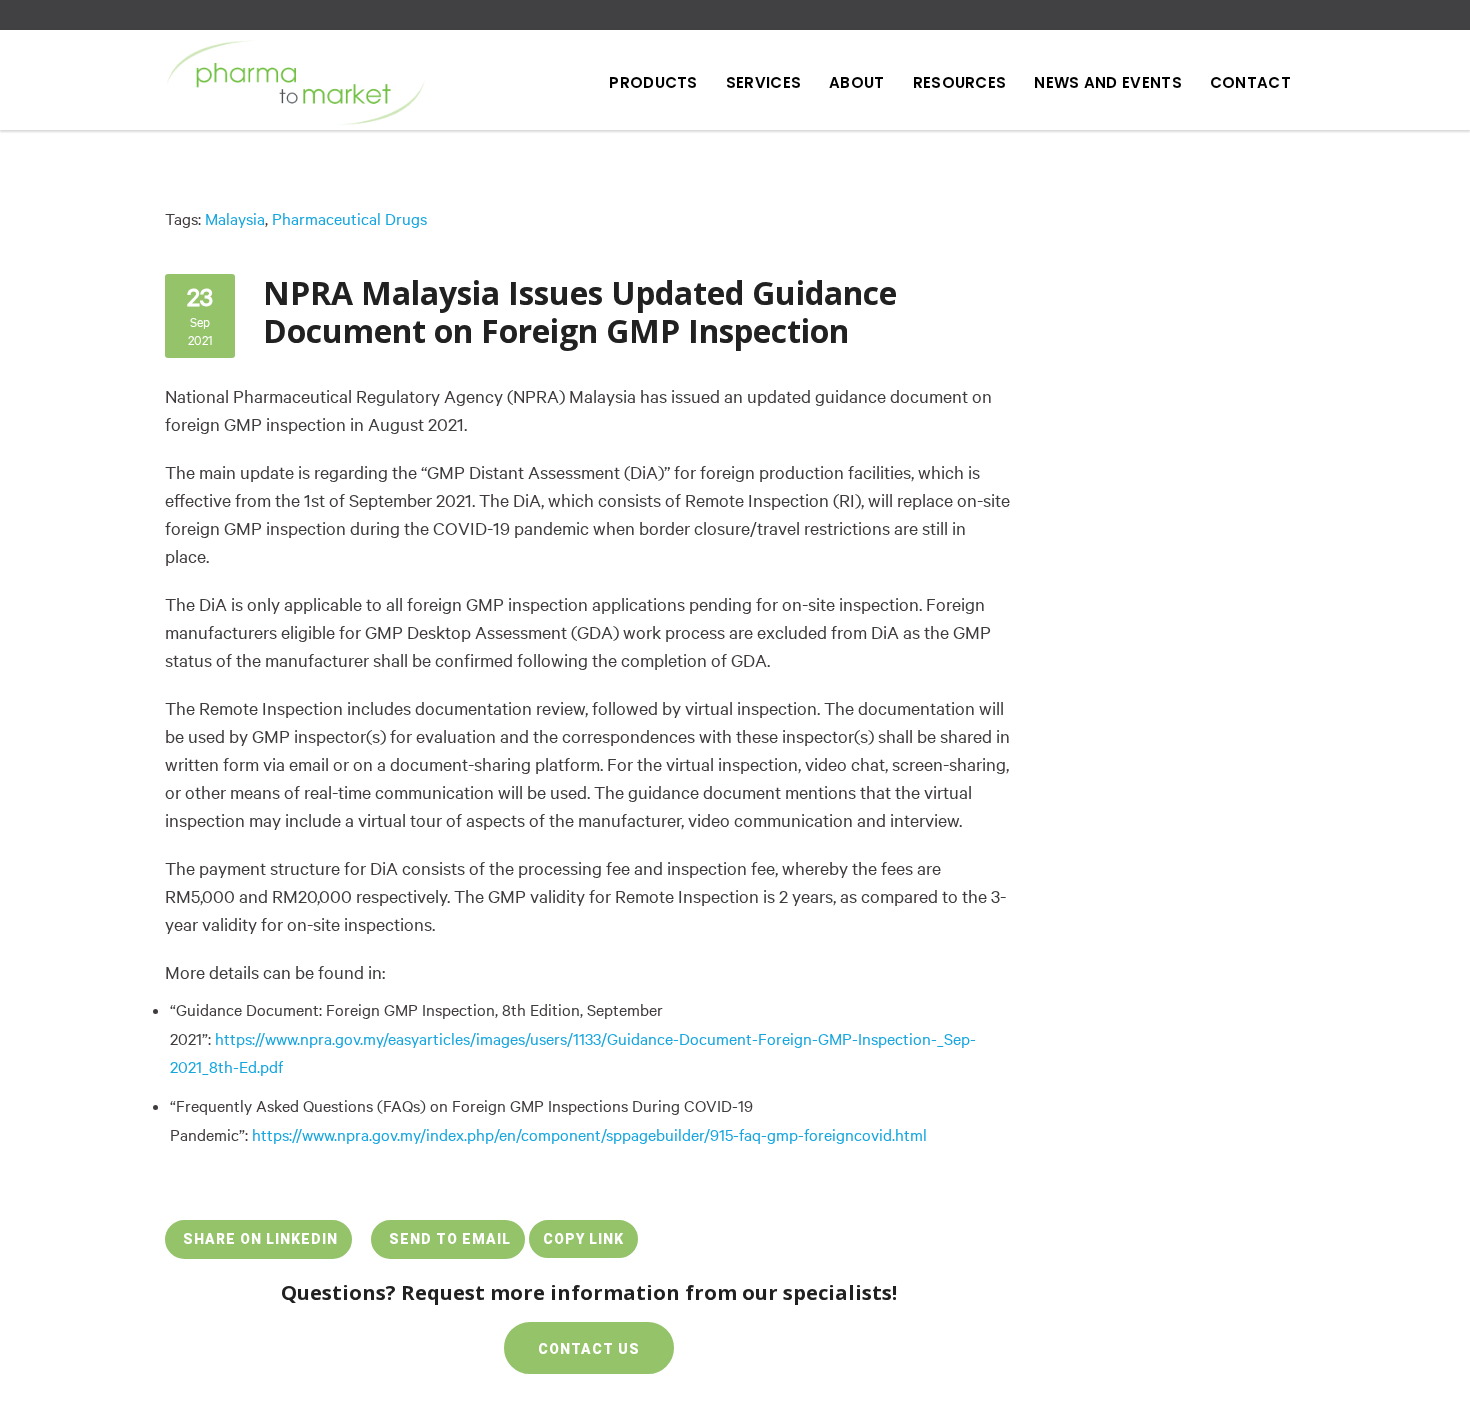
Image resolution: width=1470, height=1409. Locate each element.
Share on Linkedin (258, 1239)
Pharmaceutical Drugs (349, 219)
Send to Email (448, 1239)
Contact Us (589, 1349)
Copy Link (583, 1239)
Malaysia (235, 219)
